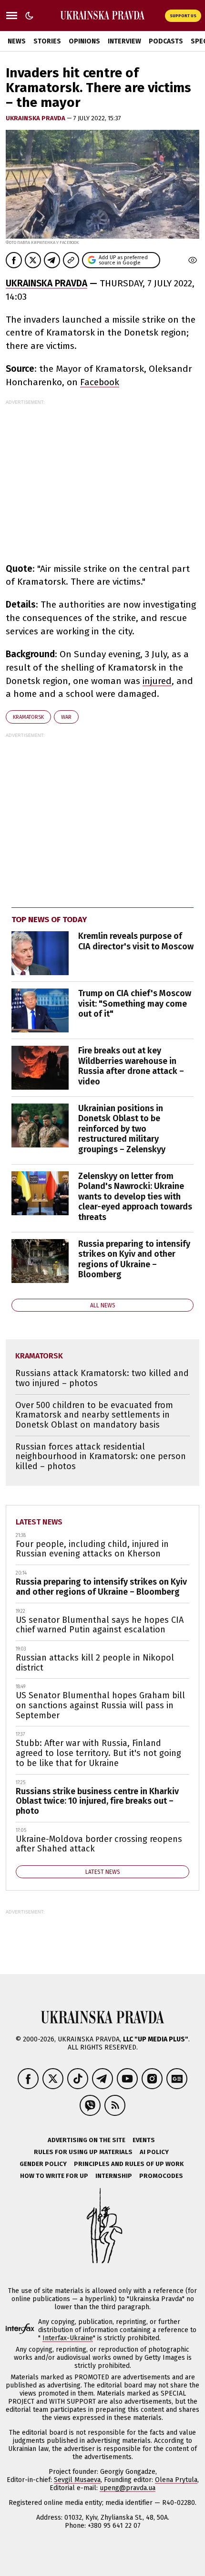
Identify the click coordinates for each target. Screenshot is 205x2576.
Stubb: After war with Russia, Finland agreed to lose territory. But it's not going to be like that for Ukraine (98, 1753)
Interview (124, 41)
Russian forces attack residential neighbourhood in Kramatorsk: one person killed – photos (101, 1456)
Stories (47, 41)
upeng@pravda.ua (128, 2488)
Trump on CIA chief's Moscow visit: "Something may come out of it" (135, 1004)
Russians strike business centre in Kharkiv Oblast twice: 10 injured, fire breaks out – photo (97, 1801)
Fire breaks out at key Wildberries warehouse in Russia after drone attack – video (131, 1066)
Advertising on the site (87, 2140)
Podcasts (166, 41)
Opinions (84, 41)
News (17, 41)
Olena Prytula (176, 2480)
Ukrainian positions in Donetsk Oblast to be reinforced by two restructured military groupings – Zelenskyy (122, 1129)
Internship (114, 2176)
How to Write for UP (54, 2176)
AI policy (154, 2152)
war (66, 717)
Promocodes (161, 2176)
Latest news (39, 1522)
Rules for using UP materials (83, 2152)
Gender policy (43, 2164)
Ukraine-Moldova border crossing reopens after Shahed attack (99, 1844)
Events (144, 2140)
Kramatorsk (28, 717)
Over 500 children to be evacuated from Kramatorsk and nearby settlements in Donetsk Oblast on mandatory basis (94, 1415)
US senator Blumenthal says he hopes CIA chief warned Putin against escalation (100, 1625)
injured (157, 681)
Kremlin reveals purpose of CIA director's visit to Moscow (136, 941)
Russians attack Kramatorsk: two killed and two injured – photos (102, 1378)
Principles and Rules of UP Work (129, 2164)
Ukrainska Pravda (36, 118)
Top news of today (49, 920)
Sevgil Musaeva (77, 2480)
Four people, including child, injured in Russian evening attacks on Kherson (92, 1549)
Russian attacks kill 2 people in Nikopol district (95, 1663)
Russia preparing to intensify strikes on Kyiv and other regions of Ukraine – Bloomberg (134, 1259)
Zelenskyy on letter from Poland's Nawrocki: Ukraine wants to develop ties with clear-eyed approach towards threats (135, 1197)
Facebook (100, 382)
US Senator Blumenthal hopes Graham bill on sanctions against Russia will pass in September (100, 1705)
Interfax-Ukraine (68, 2338)
